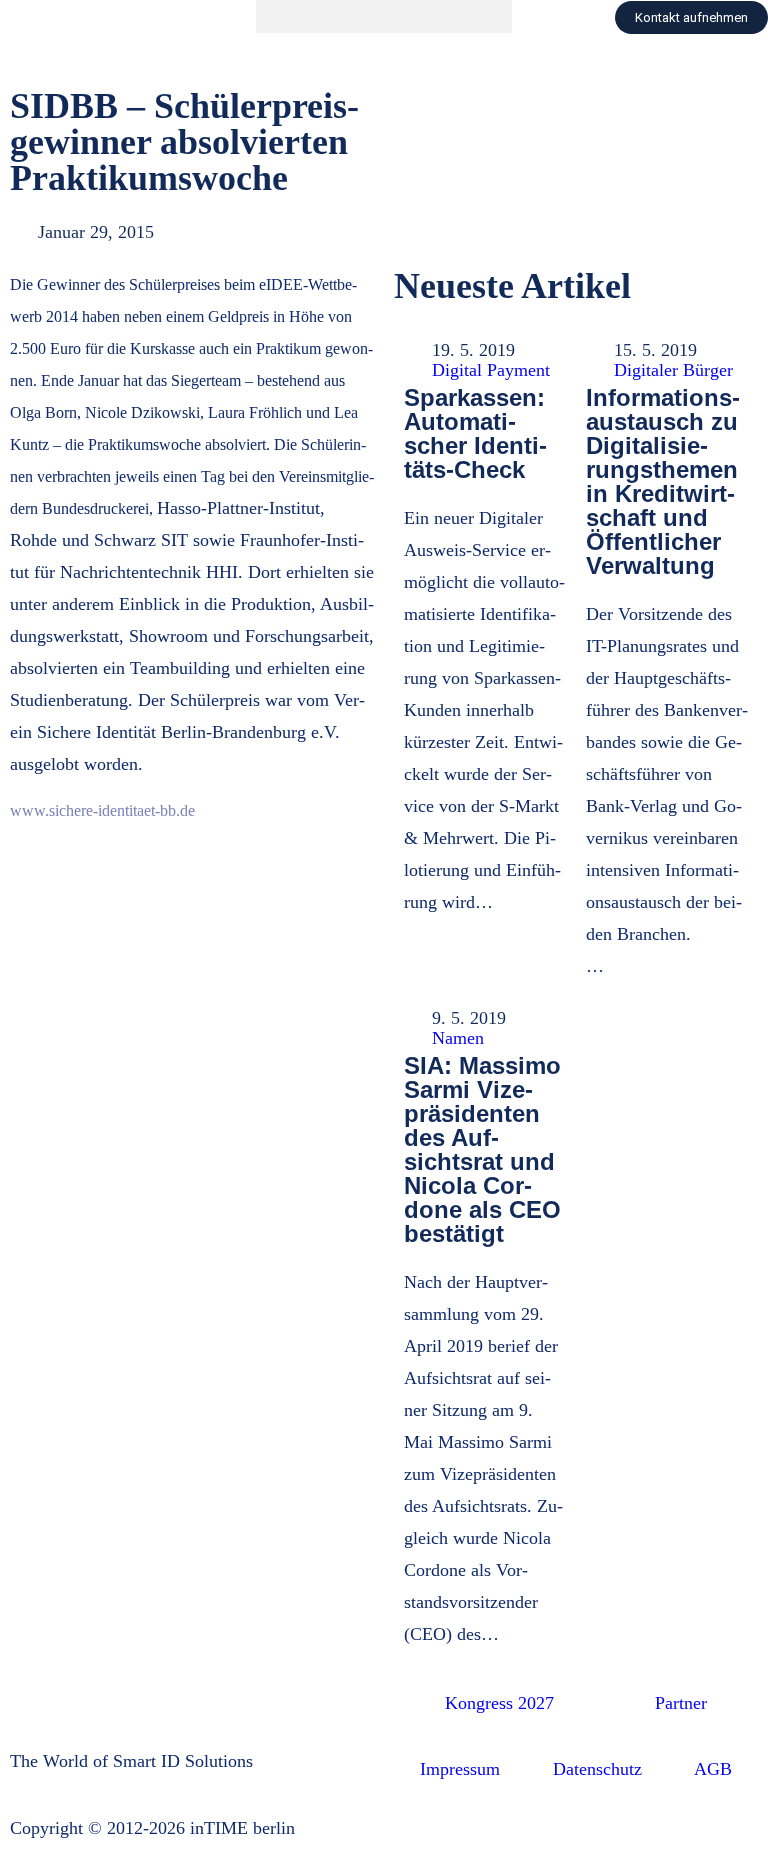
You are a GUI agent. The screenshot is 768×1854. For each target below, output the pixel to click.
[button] (384, 16)
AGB (713, 1769)
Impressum (460, 1769)
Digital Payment (491, 370)
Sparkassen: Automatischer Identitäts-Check (475, 433)
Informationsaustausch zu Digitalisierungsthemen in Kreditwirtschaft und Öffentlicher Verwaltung (663, 481)
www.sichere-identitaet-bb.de (102, 810)
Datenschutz (597, 1769)
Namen (458, 1038)
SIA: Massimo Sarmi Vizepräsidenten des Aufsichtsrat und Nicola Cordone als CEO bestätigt (482, 1149)
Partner (681, 1703)
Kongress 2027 (499, 1703)
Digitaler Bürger (673, 370)
